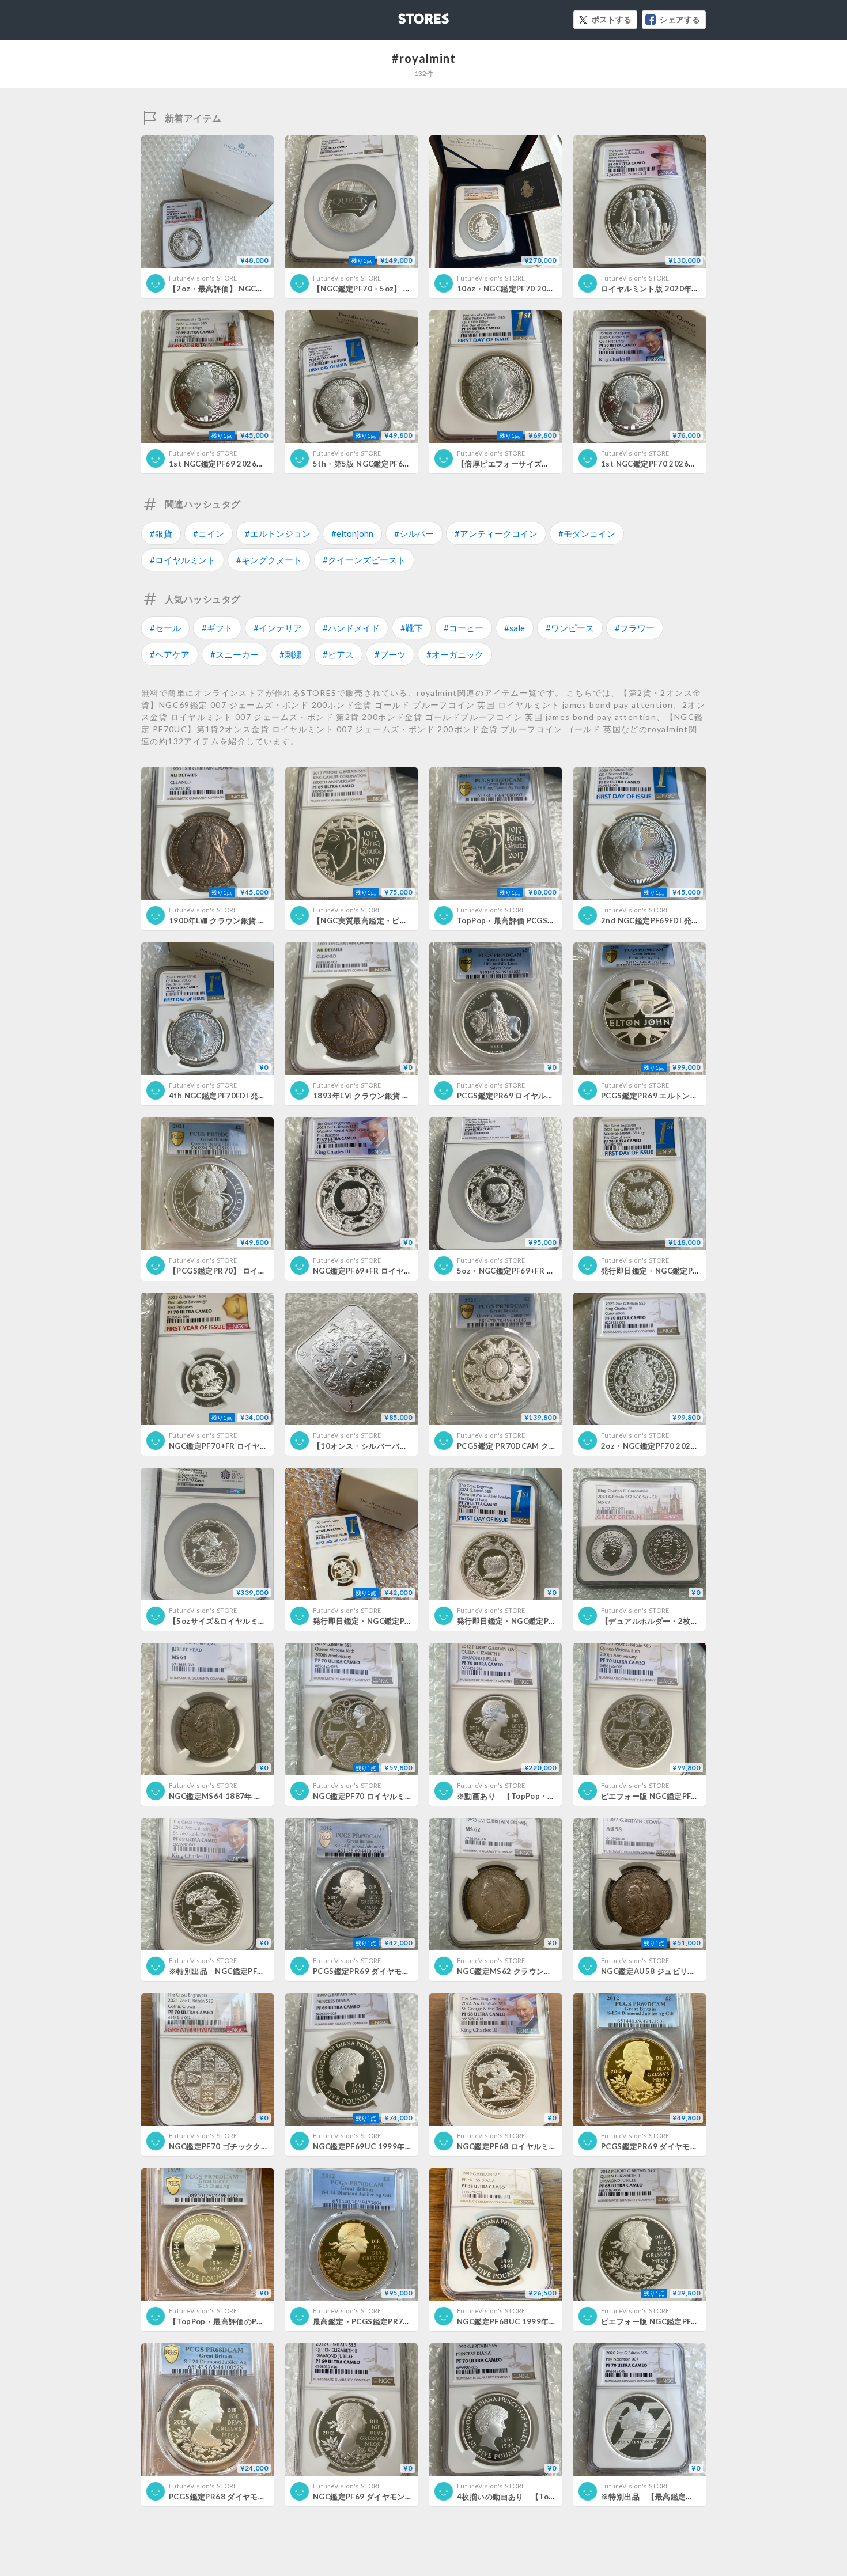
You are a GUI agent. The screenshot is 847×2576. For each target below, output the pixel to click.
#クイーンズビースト (364, 560)
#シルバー (414, 533)
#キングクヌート (269, 560)
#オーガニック (455, 654)
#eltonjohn (352, 533)
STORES (404, 15)
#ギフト (217, 628)
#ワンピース (570, 628)
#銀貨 (161, 533)
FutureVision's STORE (203, 278)
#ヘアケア (170, 654)
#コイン (209, 533)
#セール (165, 628)
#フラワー (635, 628)
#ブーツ (390, 654)
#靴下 (412, 628)
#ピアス (338, 654)
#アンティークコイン (496, 533)
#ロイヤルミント (183, 560)
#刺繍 (291, 654)
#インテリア (278, 628)
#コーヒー (464, 628)
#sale (515, 628)
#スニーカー (235, 654)
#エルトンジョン (278, 533)
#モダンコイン (587, 533)
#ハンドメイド (351, 628)
